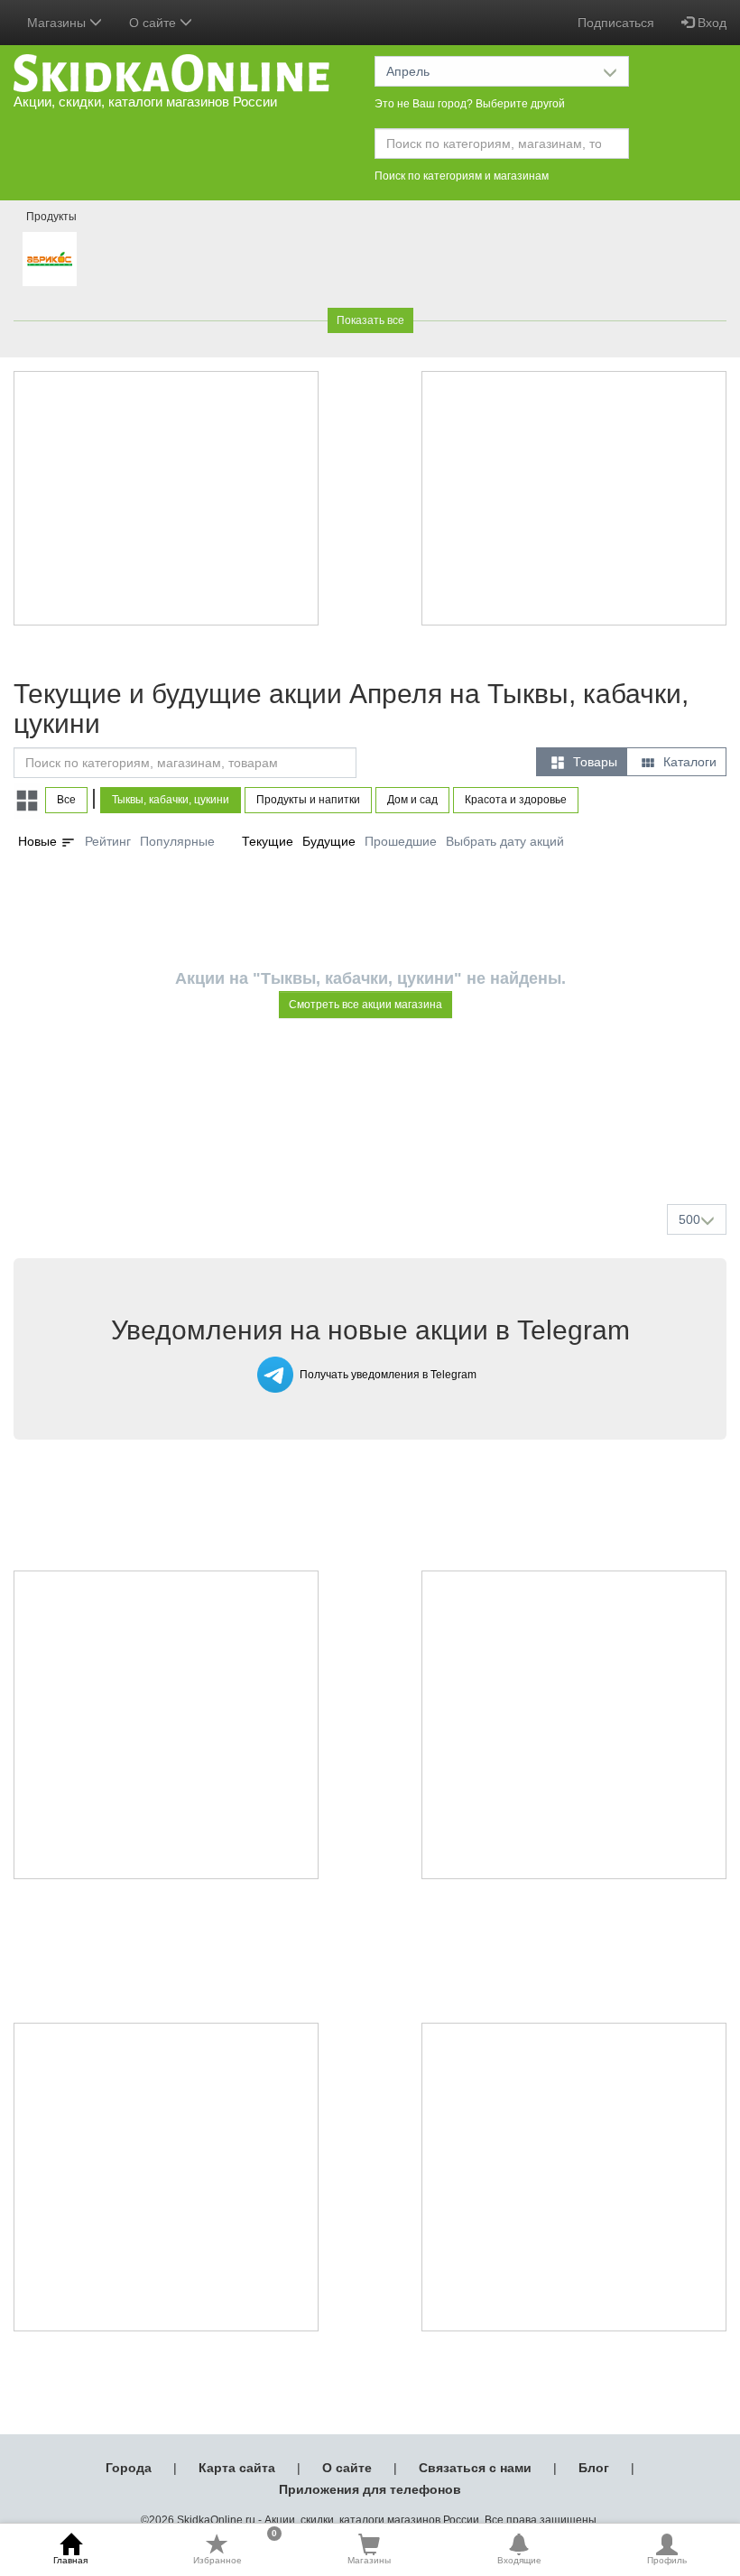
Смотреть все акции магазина (365, 1005)
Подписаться (616, 23)
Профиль (667, 2560)
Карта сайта (237, 2468)
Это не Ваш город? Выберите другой (470, 104)
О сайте (347, 2468)
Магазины (369, 2560)
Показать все (370, 320)
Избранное (235, 2549)
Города (129, 2468)
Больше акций (374, 1147)
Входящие (519, 2560)
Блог (594, 2468)
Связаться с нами (475, 2468)
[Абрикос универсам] (50, 259)
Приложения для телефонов (370, 2489)
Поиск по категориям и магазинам (462, 176)
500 (689, 1219)
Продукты (51, 217)
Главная (70, 2560)
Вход (710, 23)
